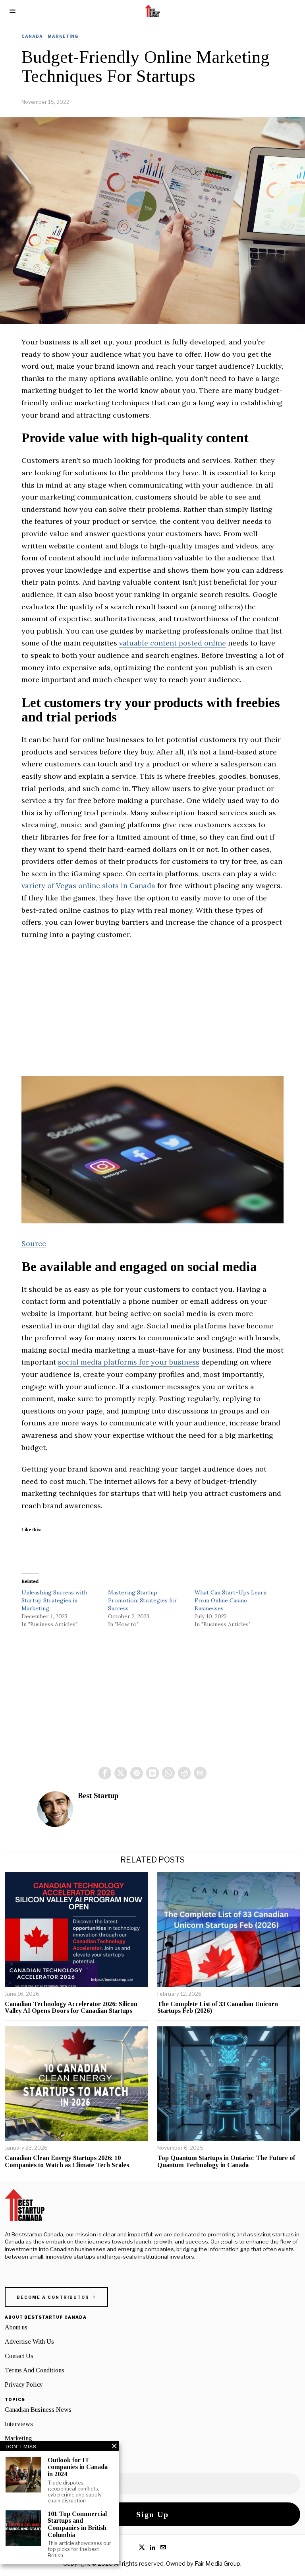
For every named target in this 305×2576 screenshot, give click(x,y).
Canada (32, 36)
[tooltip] (105, 1773)
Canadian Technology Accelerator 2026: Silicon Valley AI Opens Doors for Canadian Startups (71, 2007)
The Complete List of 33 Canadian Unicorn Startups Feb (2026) (218, 2007)
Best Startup (98, 1795)
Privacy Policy (24, 2385)
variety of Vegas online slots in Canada (88, 886)
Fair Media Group (217, 2564)
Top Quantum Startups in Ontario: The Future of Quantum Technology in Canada (226, 2161)
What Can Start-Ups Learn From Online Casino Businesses (231, 1600)
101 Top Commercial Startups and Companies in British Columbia (77, 2524)
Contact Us (19, 2356)
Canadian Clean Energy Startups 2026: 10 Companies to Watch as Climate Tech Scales (67, 2161)
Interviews (19, 2424)
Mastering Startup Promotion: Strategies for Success (143, 1600)
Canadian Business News (38, 2410)
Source (34, 1243)
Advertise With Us (29, 2342)
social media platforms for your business (129, 1362)
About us (16, 2327)
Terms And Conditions (35, 2370)
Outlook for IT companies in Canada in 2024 (78, 2467)
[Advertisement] (152, 1006)
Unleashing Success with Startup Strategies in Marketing (54, 1600)
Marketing (63, 36)
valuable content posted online (173, 643)
